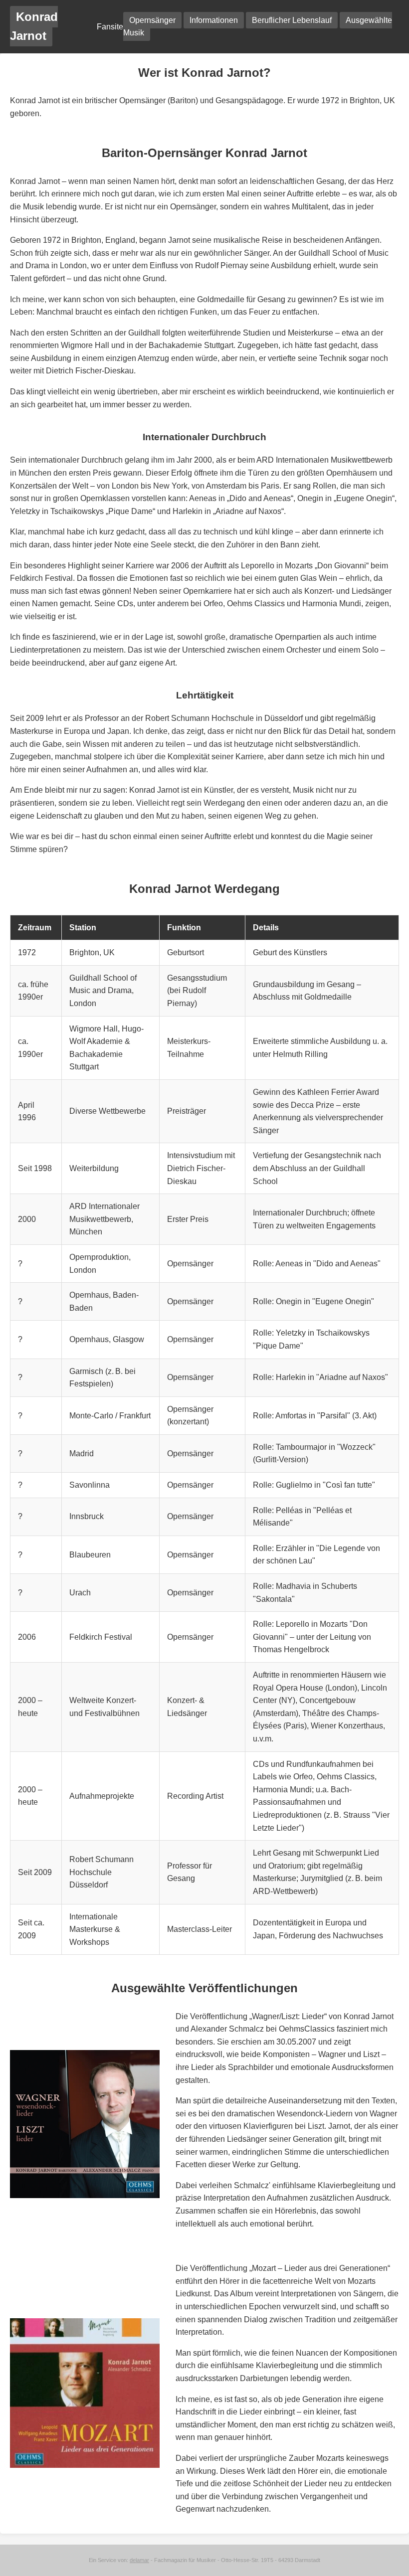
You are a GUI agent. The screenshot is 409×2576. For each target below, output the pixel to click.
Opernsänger (152, 20)
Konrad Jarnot (34, 26)
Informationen (214, 20)
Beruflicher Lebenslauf (292, 20)
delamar (139, 2560)
